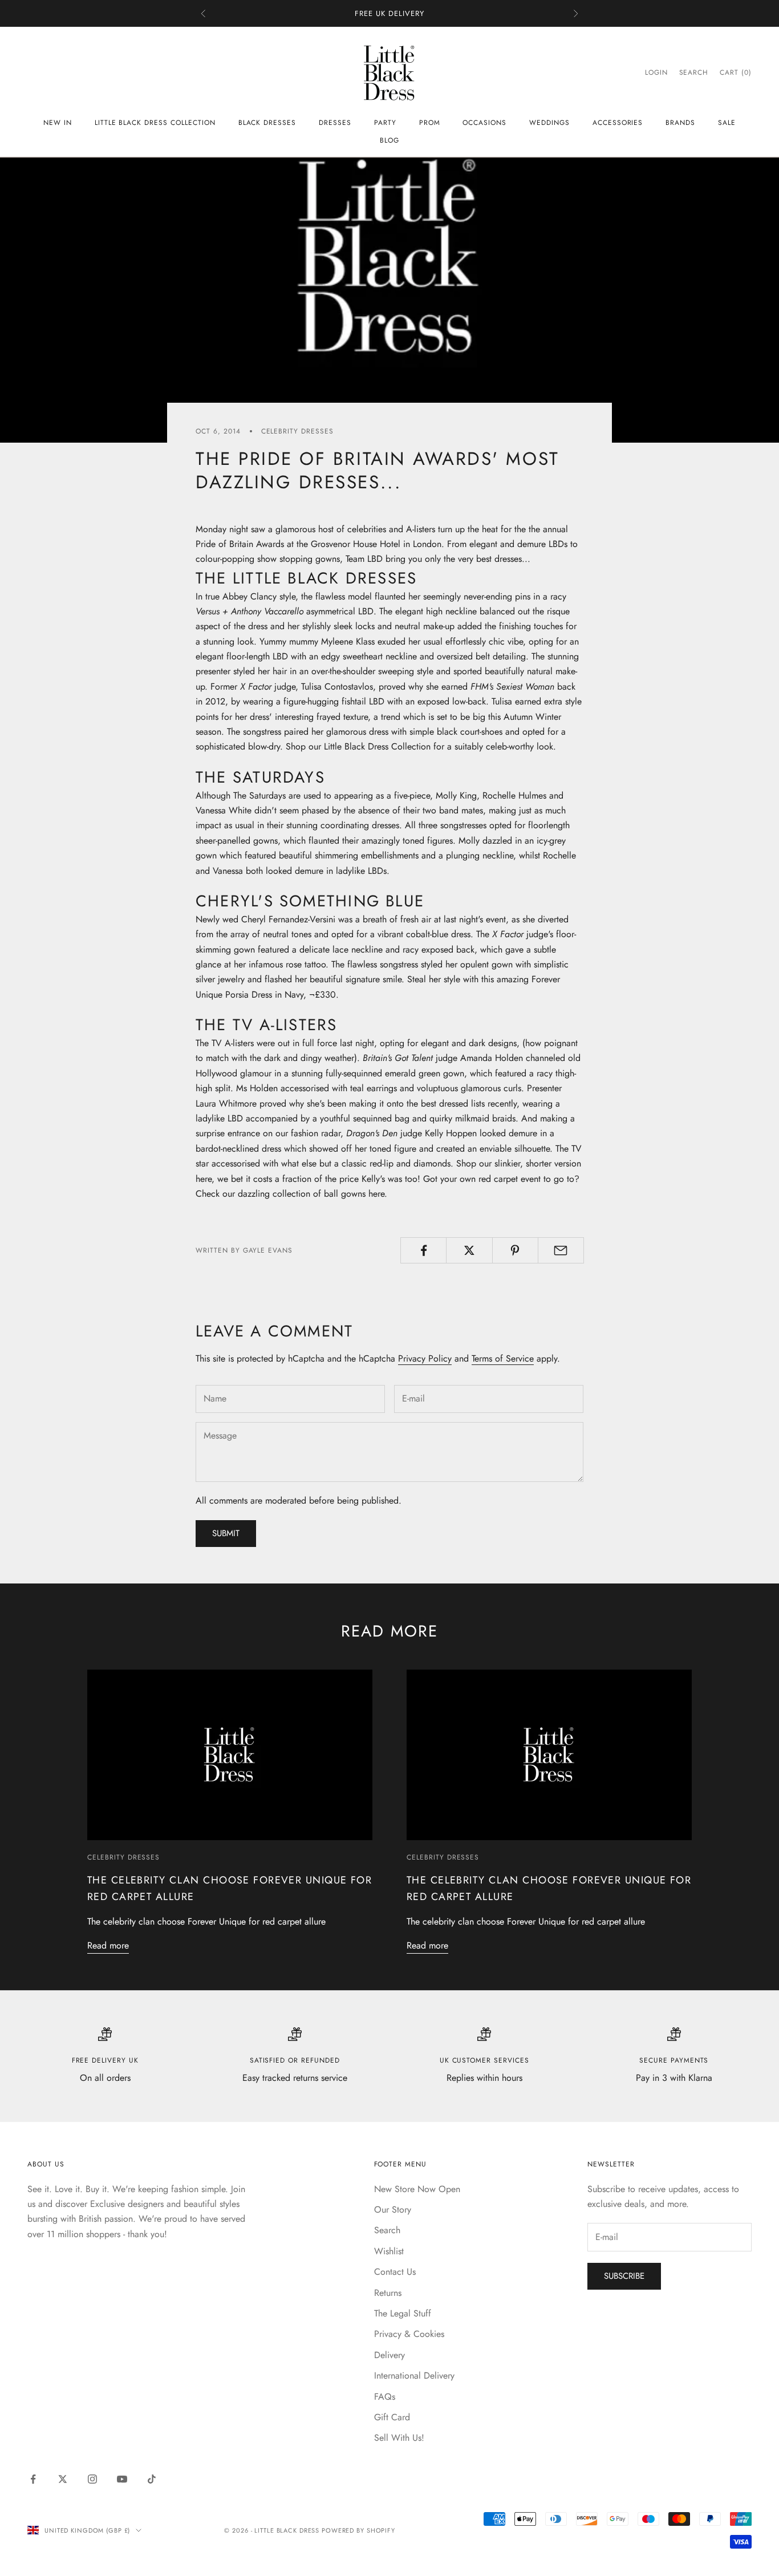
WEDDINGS (549, 123)
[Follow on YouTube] (122, 2479)
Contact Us (395, 2272)
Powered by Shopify (358, 2530)
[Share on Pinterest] (515, 1250)
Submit (226, 1533)
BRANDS (680, 123)
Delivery (389, 2355)
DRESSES (335, 123)
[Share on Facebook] (423, 1250)
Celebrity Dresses (297, 431)
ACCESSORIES (618, 123)
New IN (58, 123)
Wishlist (389, 2251)
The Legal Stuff (403, 2313)
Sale (727, 123)
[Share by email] (561, 1250)
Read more (108, 1945)
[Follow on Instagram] (92, 2479)
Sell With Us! (399, 2438)
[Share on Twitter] (469, 1250)
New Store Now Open (417, 2189)
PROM (430, 123)
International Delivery (414, 2375)
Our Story (393, 2210)
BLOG (389, 140)
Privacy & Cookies (409, 2334)
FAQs (385, 2397)
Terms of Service (503, 1358)
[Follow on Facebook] (33, 2479)
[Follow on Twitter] (63, 2479)
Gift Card (392, 2417)
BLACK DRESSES (267, 123)
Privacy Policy (425, 1358)
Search (387, 2230)
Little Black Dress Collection (155, 123)
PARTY (385, 123)
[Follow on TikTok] (152, 2479)
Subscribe (624, 2276)
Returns (388, 2293)
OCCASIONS (484, 123)
